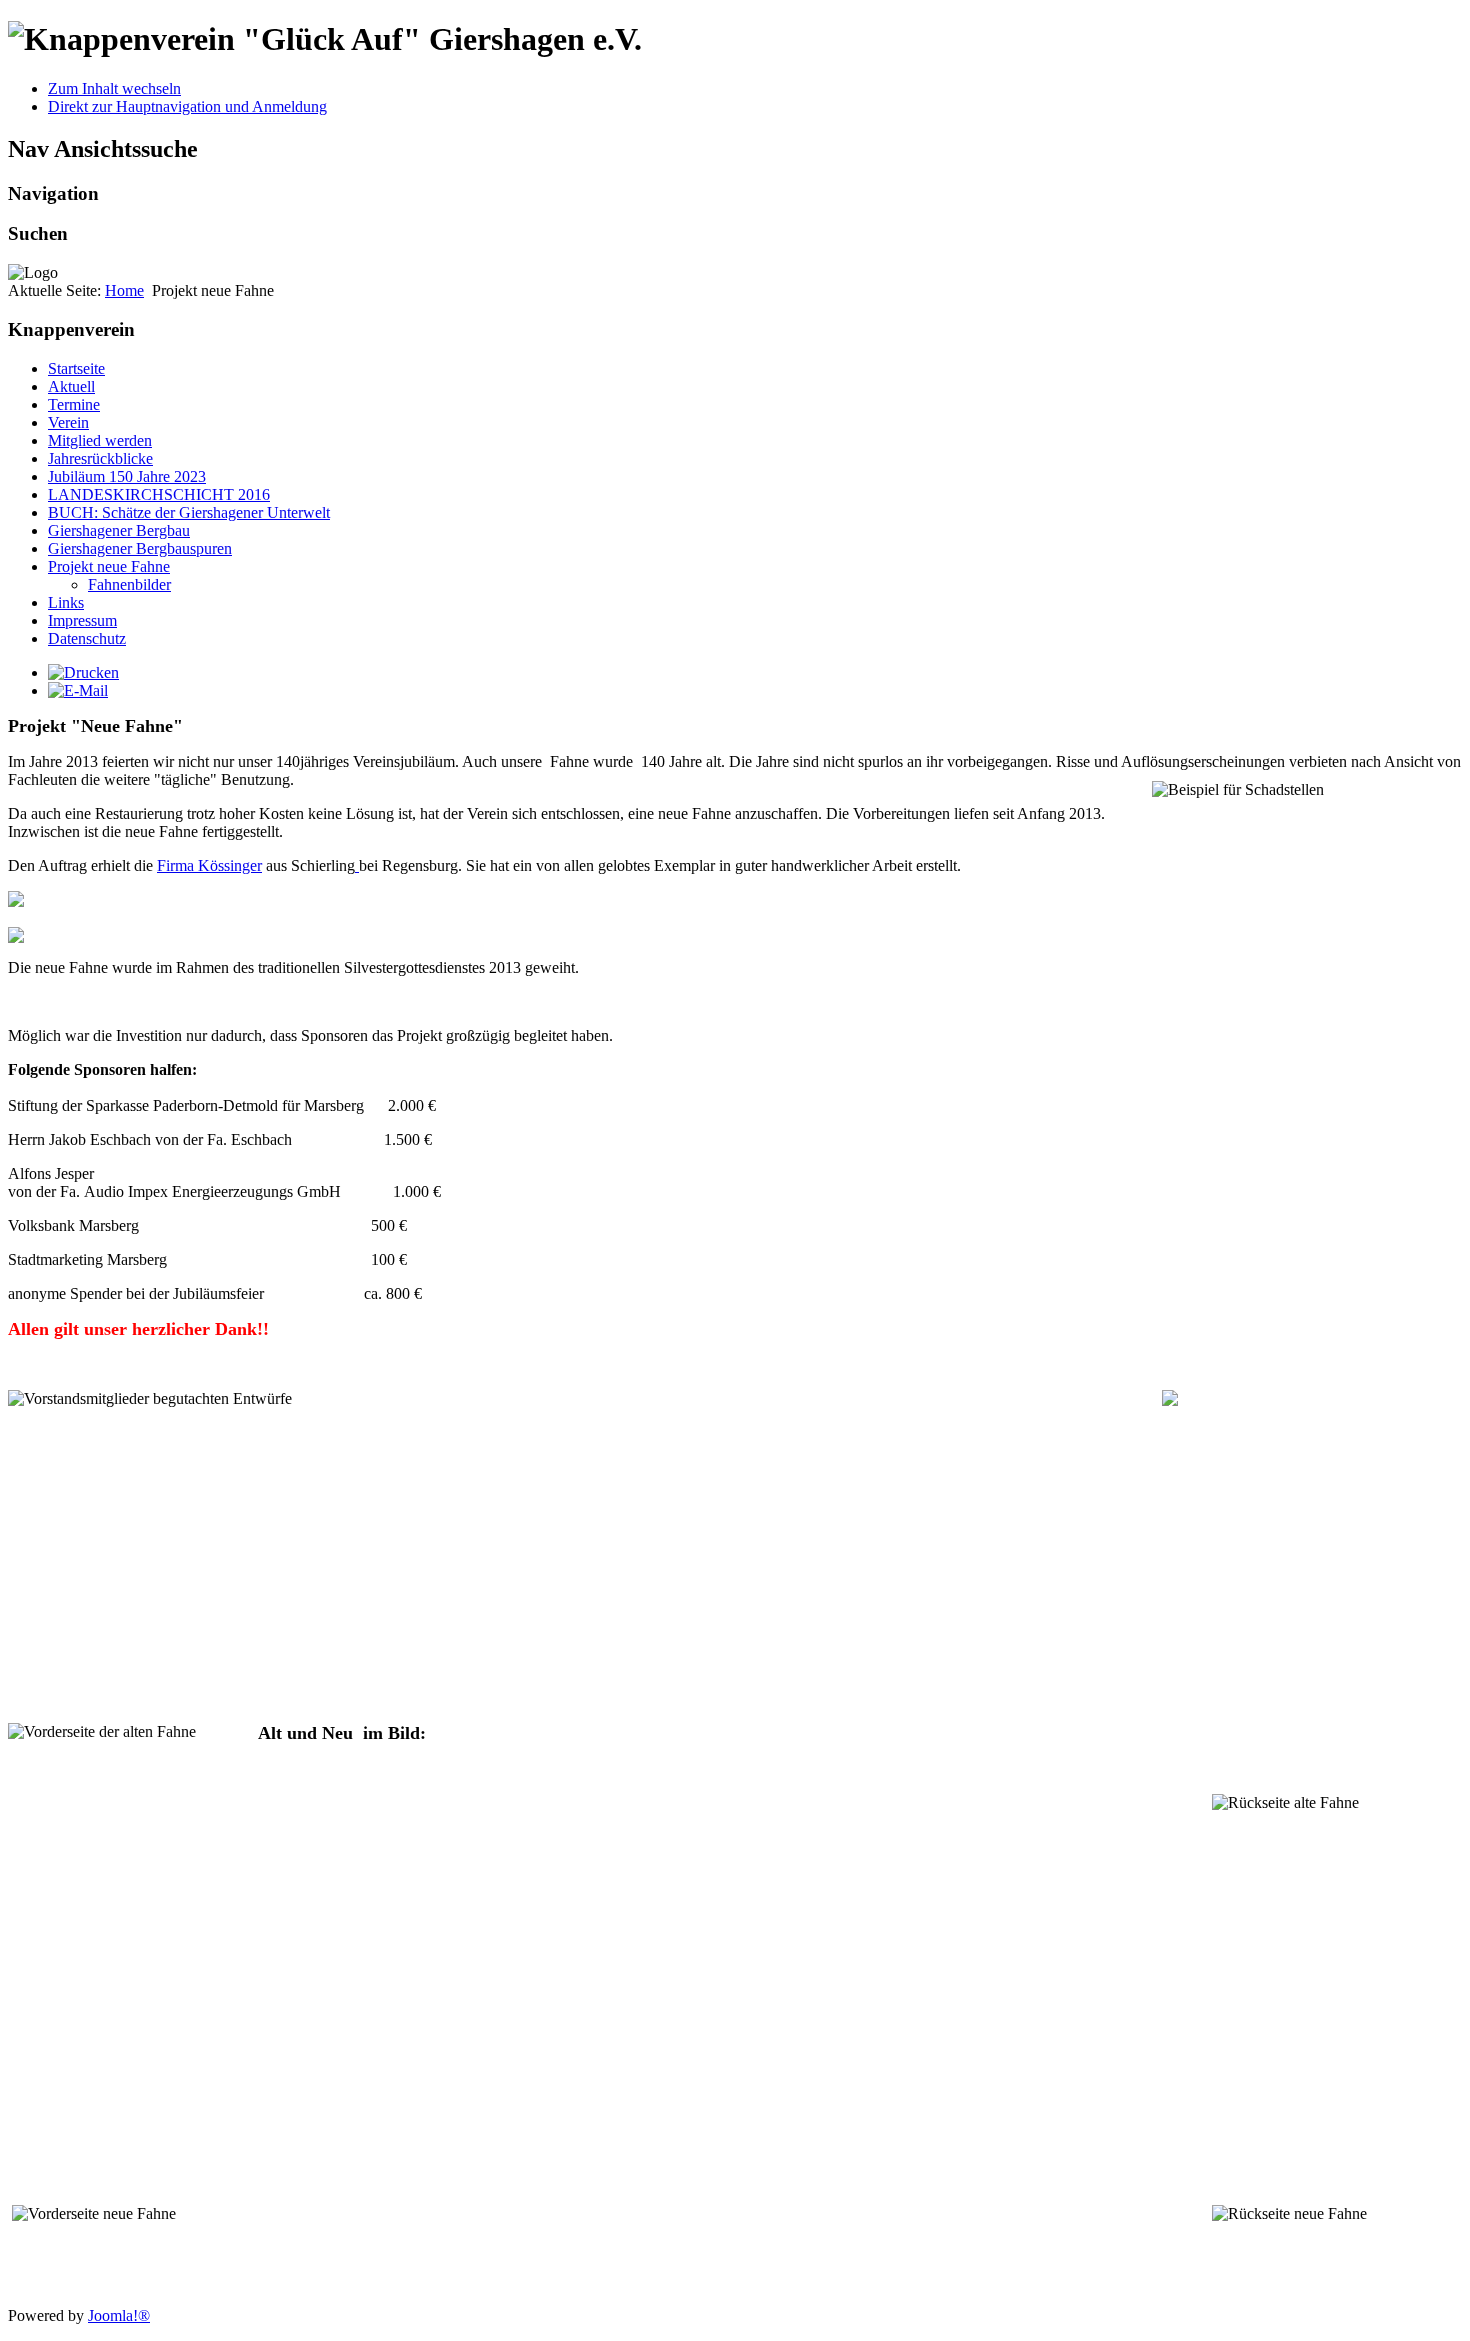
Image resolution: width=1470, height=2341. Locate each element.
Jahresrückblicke (100, 458)
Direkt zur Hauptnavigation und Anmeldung (187, 106)
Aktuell (71, 386)
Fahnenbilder (129, 584)
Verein (68, 422)
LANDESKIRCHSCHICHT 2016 (159, 494)
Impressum (82, 620)
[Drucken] (83, 672)
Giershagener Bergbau (119, 530)
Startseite (76, 368)
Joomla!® (119, 2315)
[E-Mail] (78, 690)
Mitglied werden (100, 440)
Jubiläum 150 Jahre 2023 (127, 476)
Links (66, 602)
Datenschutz (87, 638)
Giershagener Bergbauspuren (140, 548)
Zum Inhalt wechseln (114, 88)
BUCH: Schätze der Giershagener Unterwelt (189, 512)
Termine (74, 404)
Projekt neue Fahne (109, 566)
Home (124, 290)
